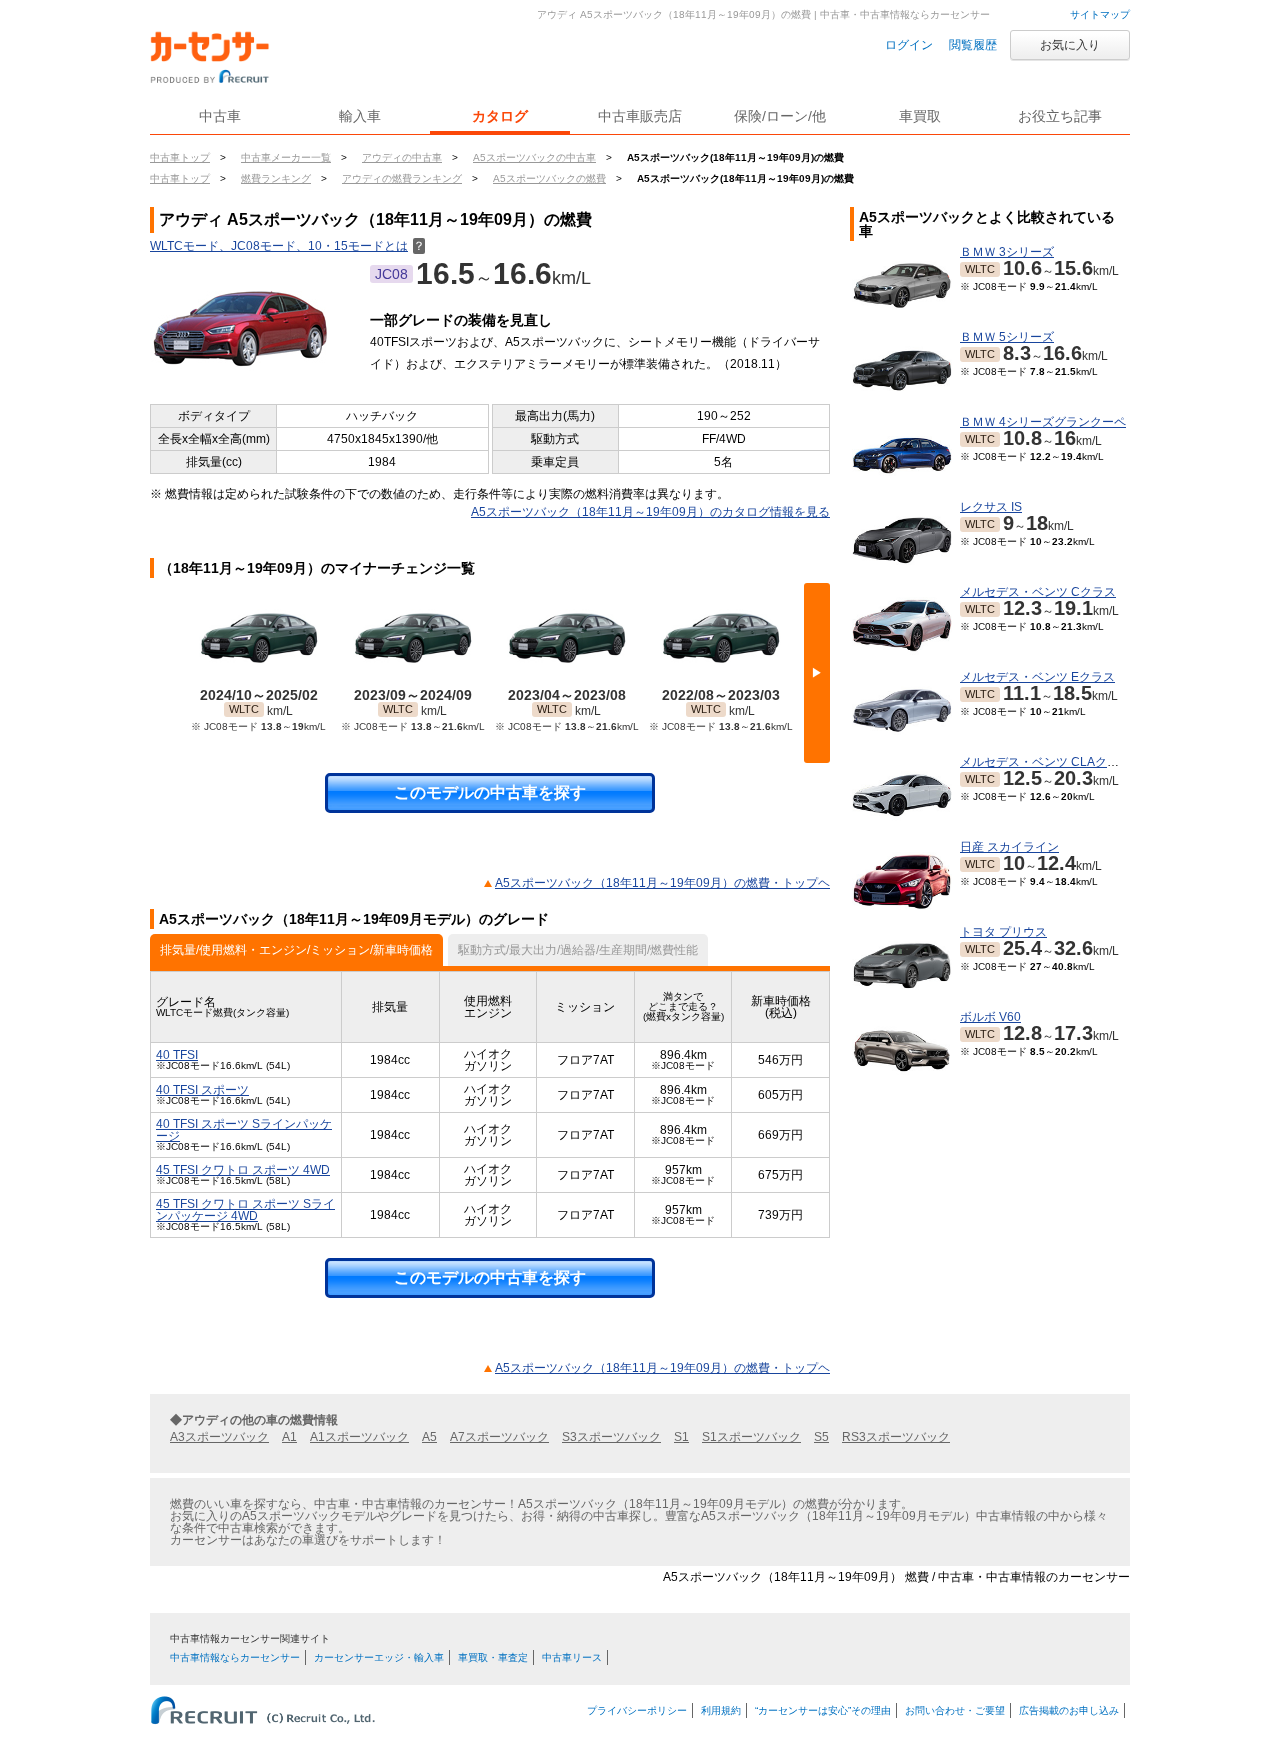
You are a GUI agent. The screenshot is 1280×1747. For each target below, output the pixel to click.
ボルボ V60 (990, 1017)
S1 (681, 1437)
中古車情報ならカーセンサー (235, 1657)
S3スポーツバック (611, 1437)
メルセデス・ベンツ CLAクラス (1045, 762)
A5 (429, 1437)
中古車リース (572, 1657)
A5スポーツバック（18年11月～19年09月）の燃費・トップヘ (662, 883)
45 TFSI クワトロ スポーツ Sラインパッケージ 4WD (245, 1210)
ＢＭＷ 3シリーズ (1007, 252)
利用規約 (721, 1710)
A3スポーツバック (219, 1437)
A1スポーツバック (359, 1437)
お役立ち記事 (1060, 116)
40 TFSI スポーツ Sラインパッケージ (244, 1130)
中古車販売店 (640, 116)
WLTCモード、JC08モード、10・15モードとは (287, 246)
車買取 (920, 116)
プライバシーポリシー (637, 1710)
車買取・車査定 (493, 1657)
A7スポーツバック (499, 1437)
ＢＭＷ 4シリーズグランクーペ (1043, 422)
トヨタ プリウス (1003, 932)
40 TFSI (177, 1055)
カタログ (500, 116)
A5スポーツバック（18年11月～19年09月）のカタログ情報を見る (650, 512)
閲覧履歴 (973, 45)
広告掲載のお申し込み (1069, 1710)
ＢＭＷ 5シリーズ (1007, 337)
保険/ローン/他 (780, 116)
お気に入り (1070, 45)
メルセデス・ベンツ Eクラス (1037, 677)
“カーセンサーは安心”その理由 (823, 1710)
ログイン (909, 45)
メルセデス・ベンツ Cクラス (1038, 592)
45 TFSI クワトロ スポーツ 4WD (243, 1170)
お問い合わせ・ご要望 (955, 1710)
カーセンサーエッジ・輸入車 (379, 1657)
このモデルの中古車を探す (490, 792)
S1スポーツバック (751, 1437)
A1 (289, 1437)
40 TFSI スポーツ (202, 1090)
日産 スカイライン (1009, 847)
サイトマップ (1100, 14)
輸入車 (360, 116)
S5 (821, 1437)
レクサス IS (991, 507)
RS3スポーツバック (896, 1437)
